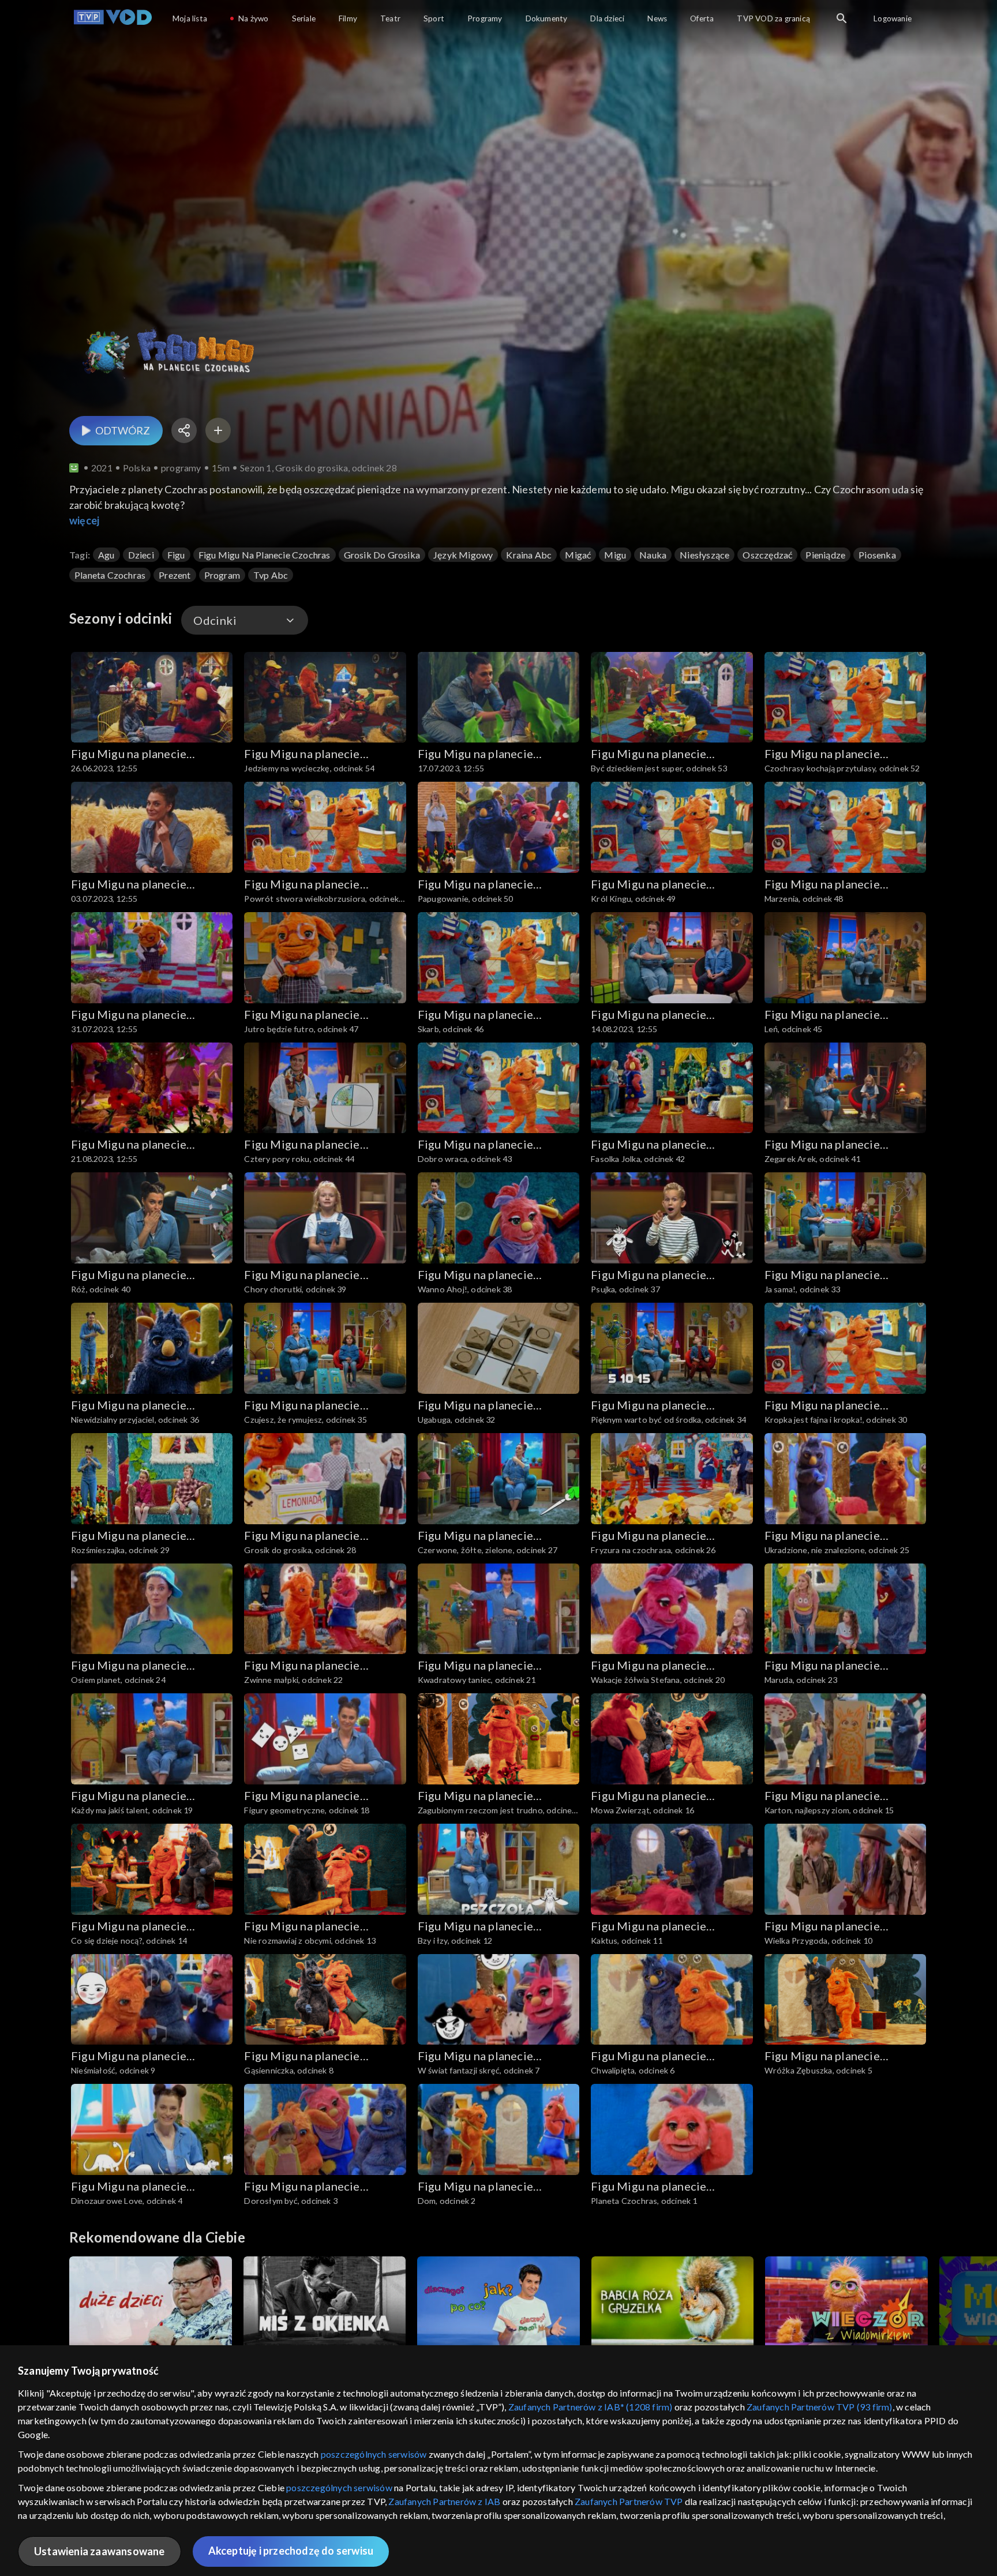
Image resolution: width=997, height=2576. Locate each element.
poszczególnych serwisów (374, 2454)
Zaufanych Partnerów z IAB (444, 2501)
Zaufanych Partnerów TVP (629, 2501)
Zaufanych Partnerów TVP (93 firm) (820, 2407)
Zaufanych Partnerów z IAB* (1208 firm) (591, 2407)
